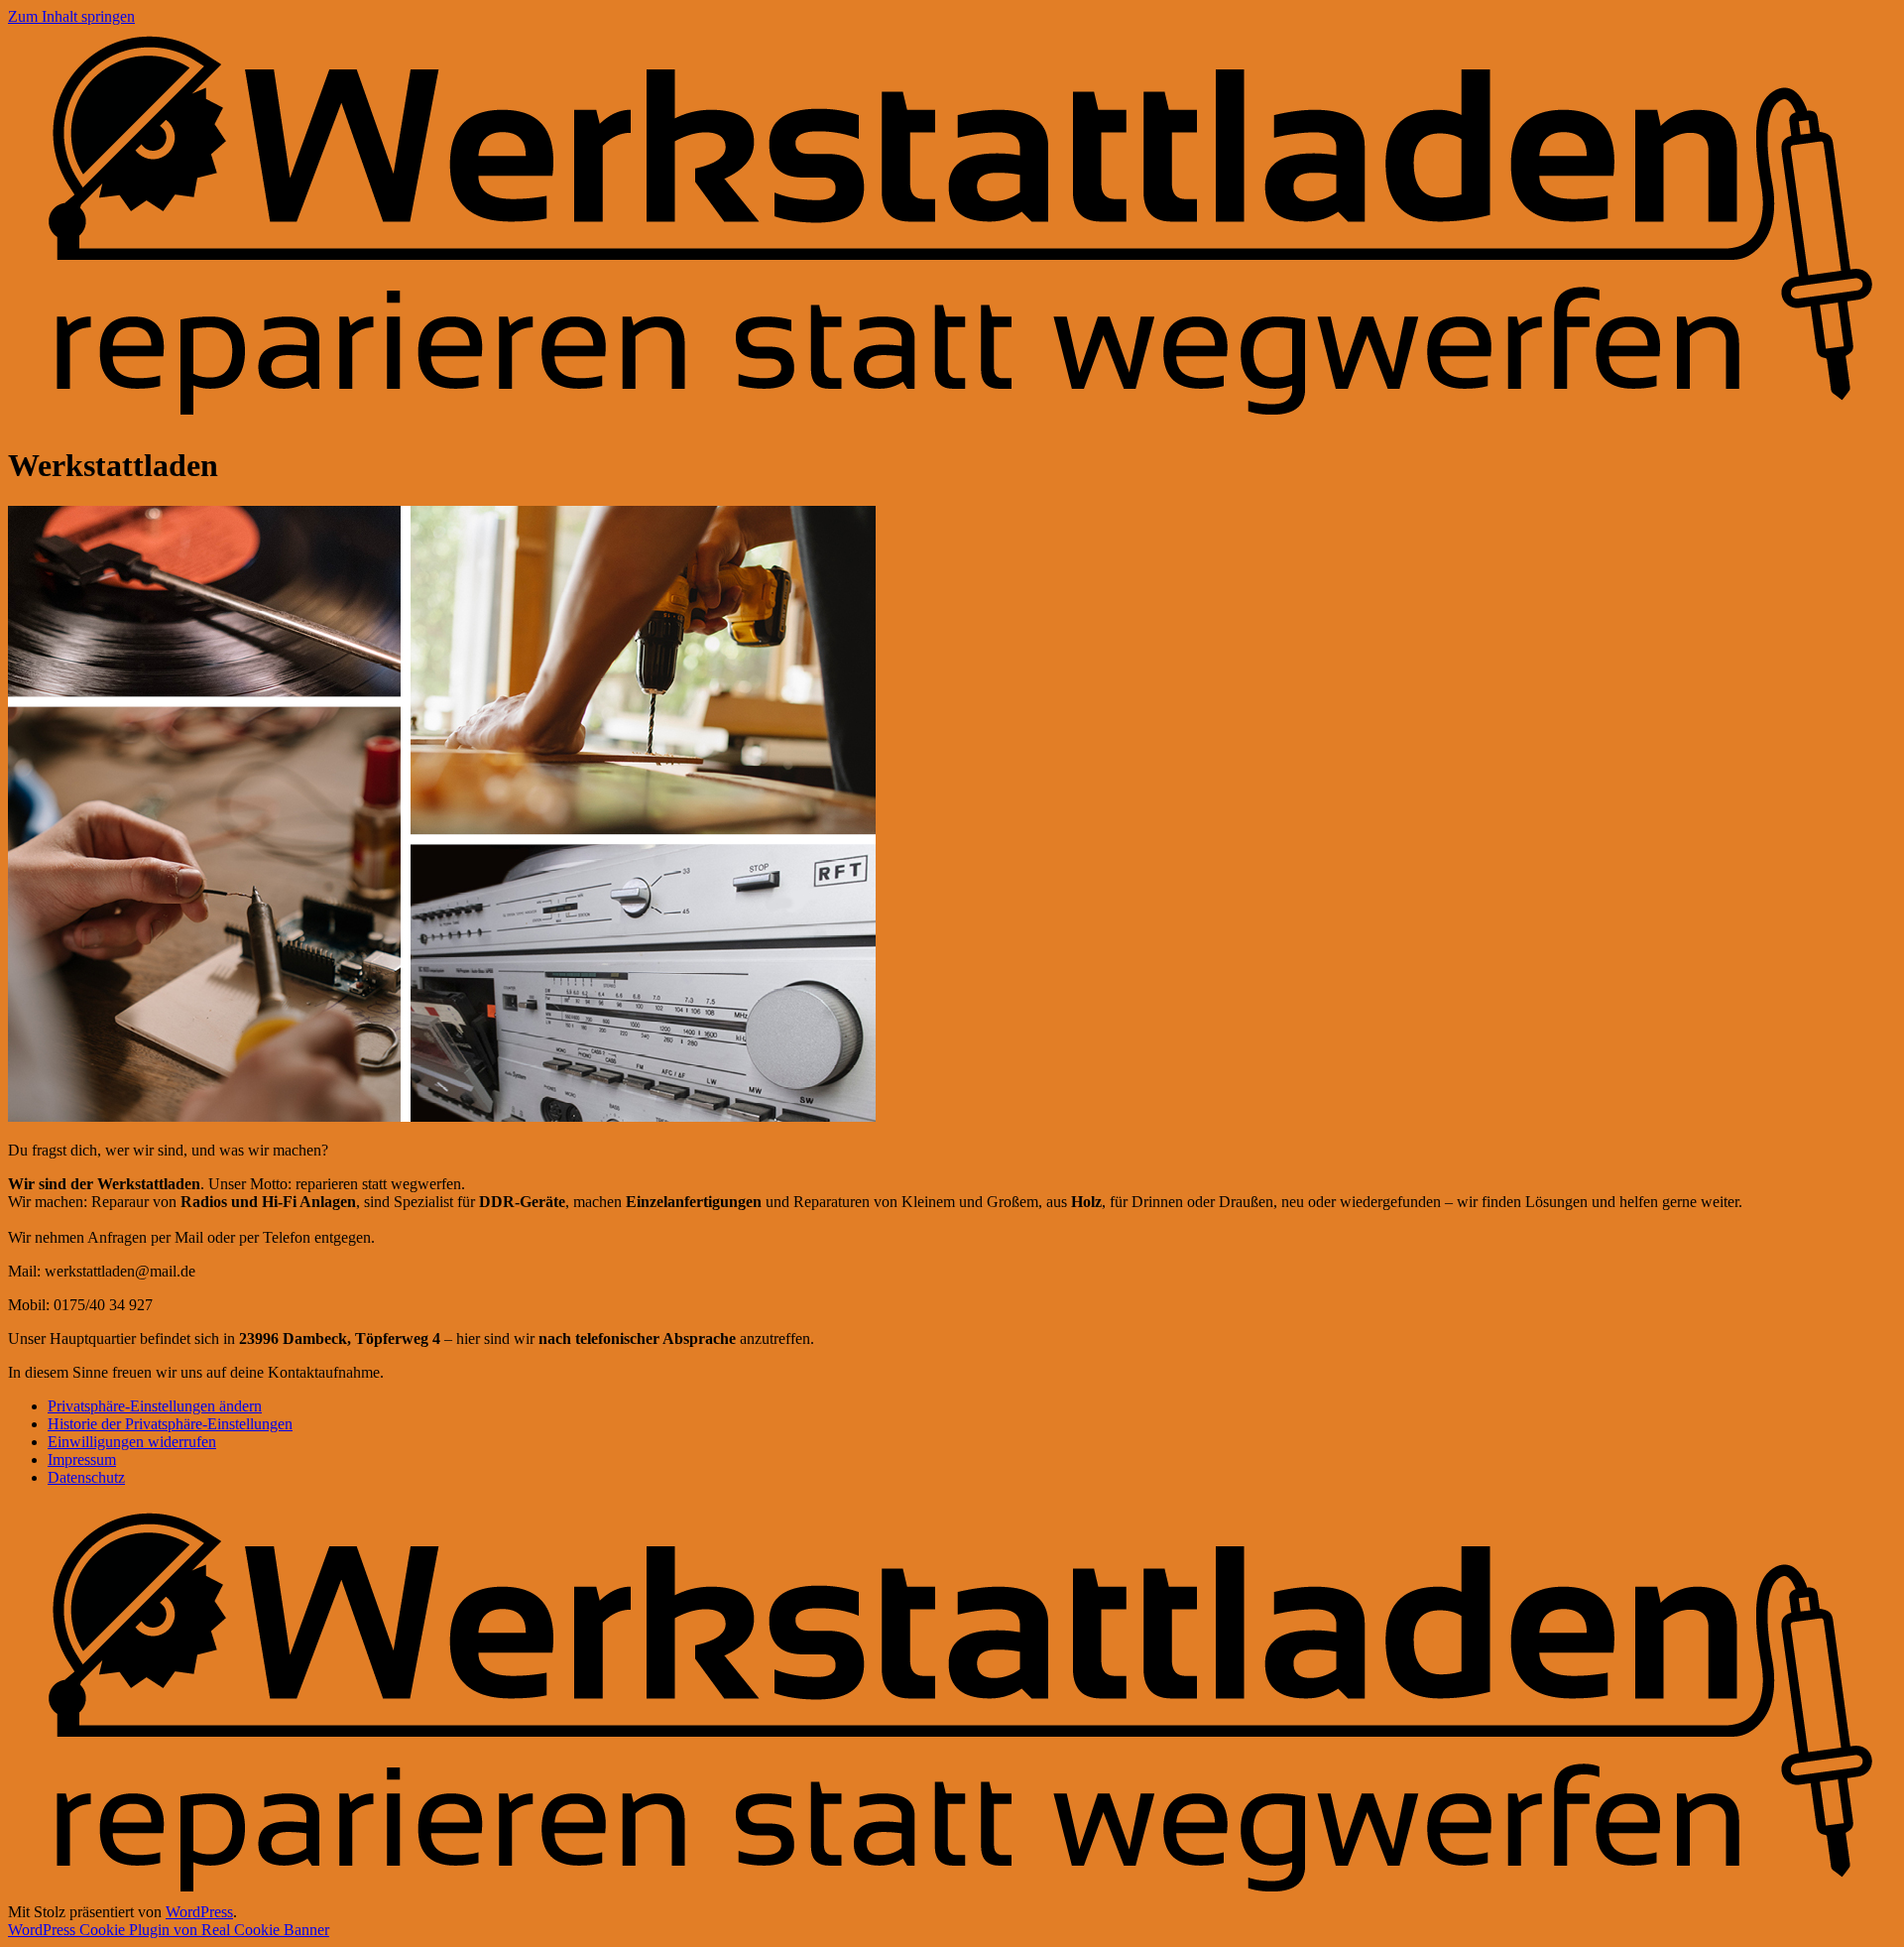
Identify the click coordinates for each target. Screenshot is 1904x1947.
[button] (155, 1406)
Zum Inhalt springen (71, 16)
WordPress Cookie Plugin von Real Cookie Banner (169, 1930)
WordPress (199, 1912)
